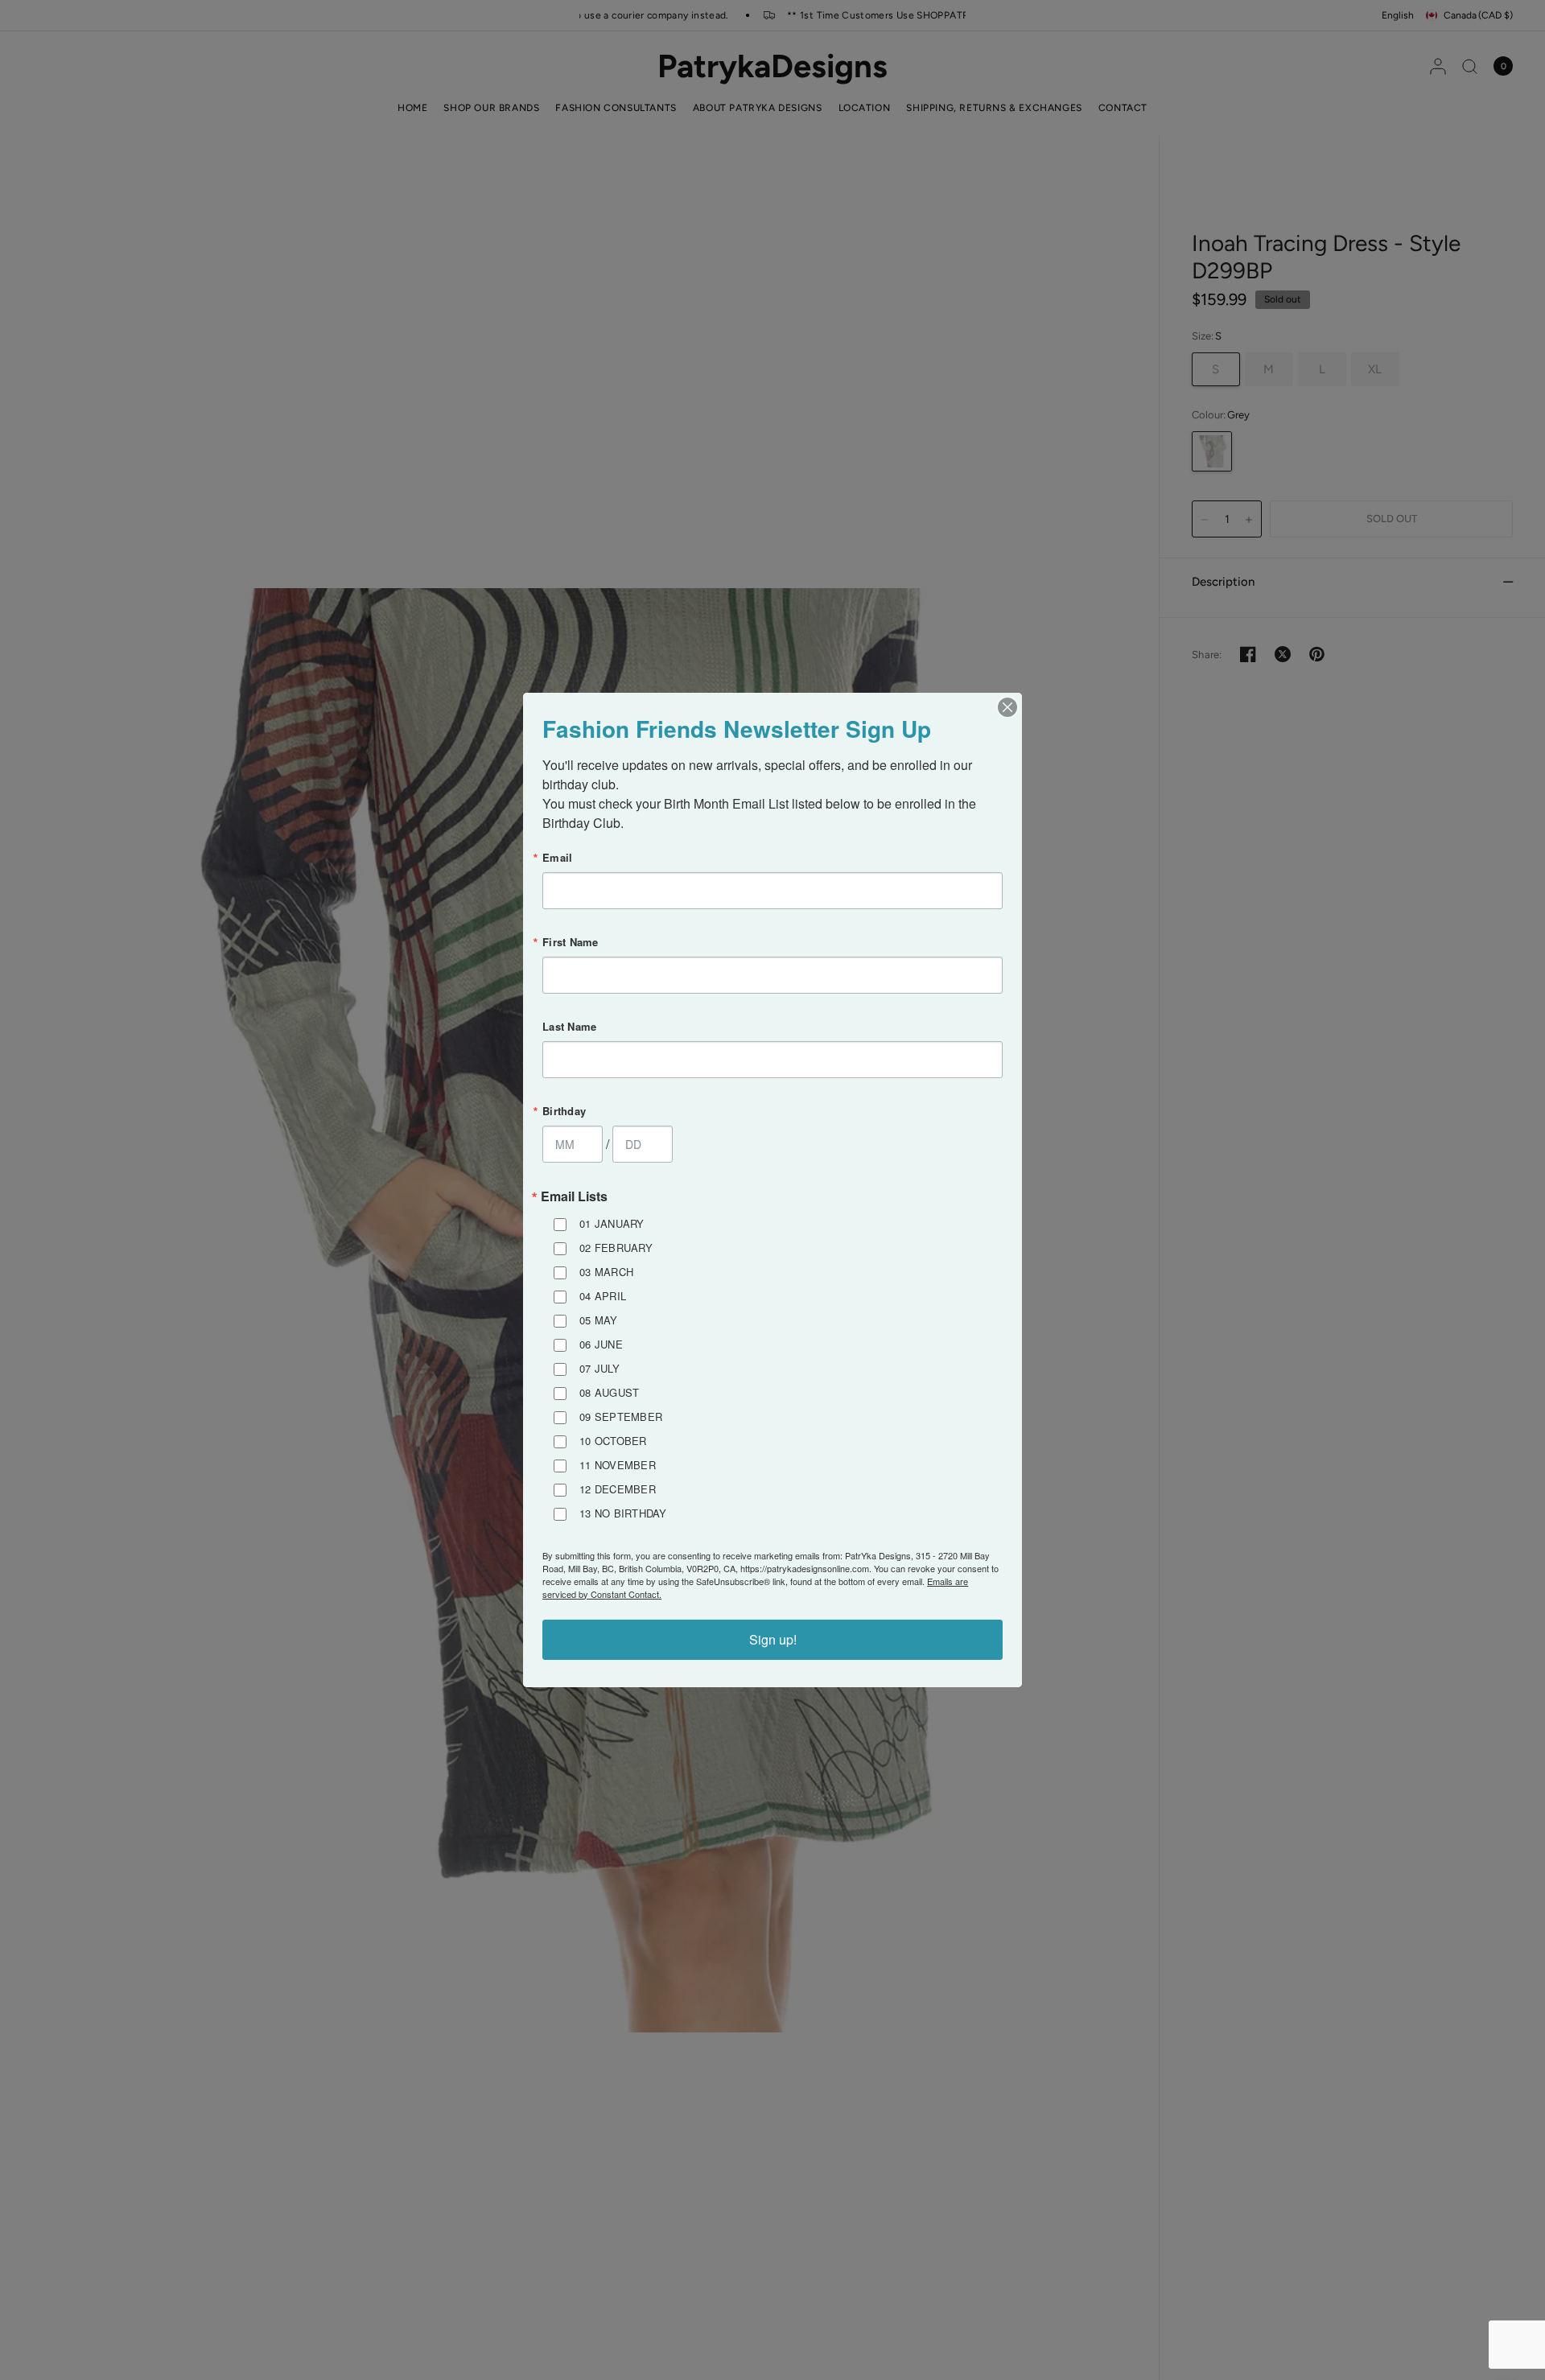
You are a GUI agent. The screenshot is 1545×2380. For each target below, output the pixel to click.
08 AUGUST (609, 1392)
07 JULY (599, 1368)
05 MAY (599, 1320)
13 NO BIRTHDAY (623, 1513)
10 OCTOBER (613, 1441)
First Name (571, 942)
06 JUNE (601, 1344)
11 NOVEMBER (618, 1465)
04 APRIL (603, 1296)
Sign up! (773, 1639)
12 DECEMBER (618, 1489)
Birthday (564, 1111)
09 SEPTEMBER (621, 1416)
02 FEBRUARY (616, 1248)
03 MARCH (606, 1272)
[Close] (1007, 707)
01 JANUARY (612, 1223)
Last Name (569, 1026)
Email (557, 857)
